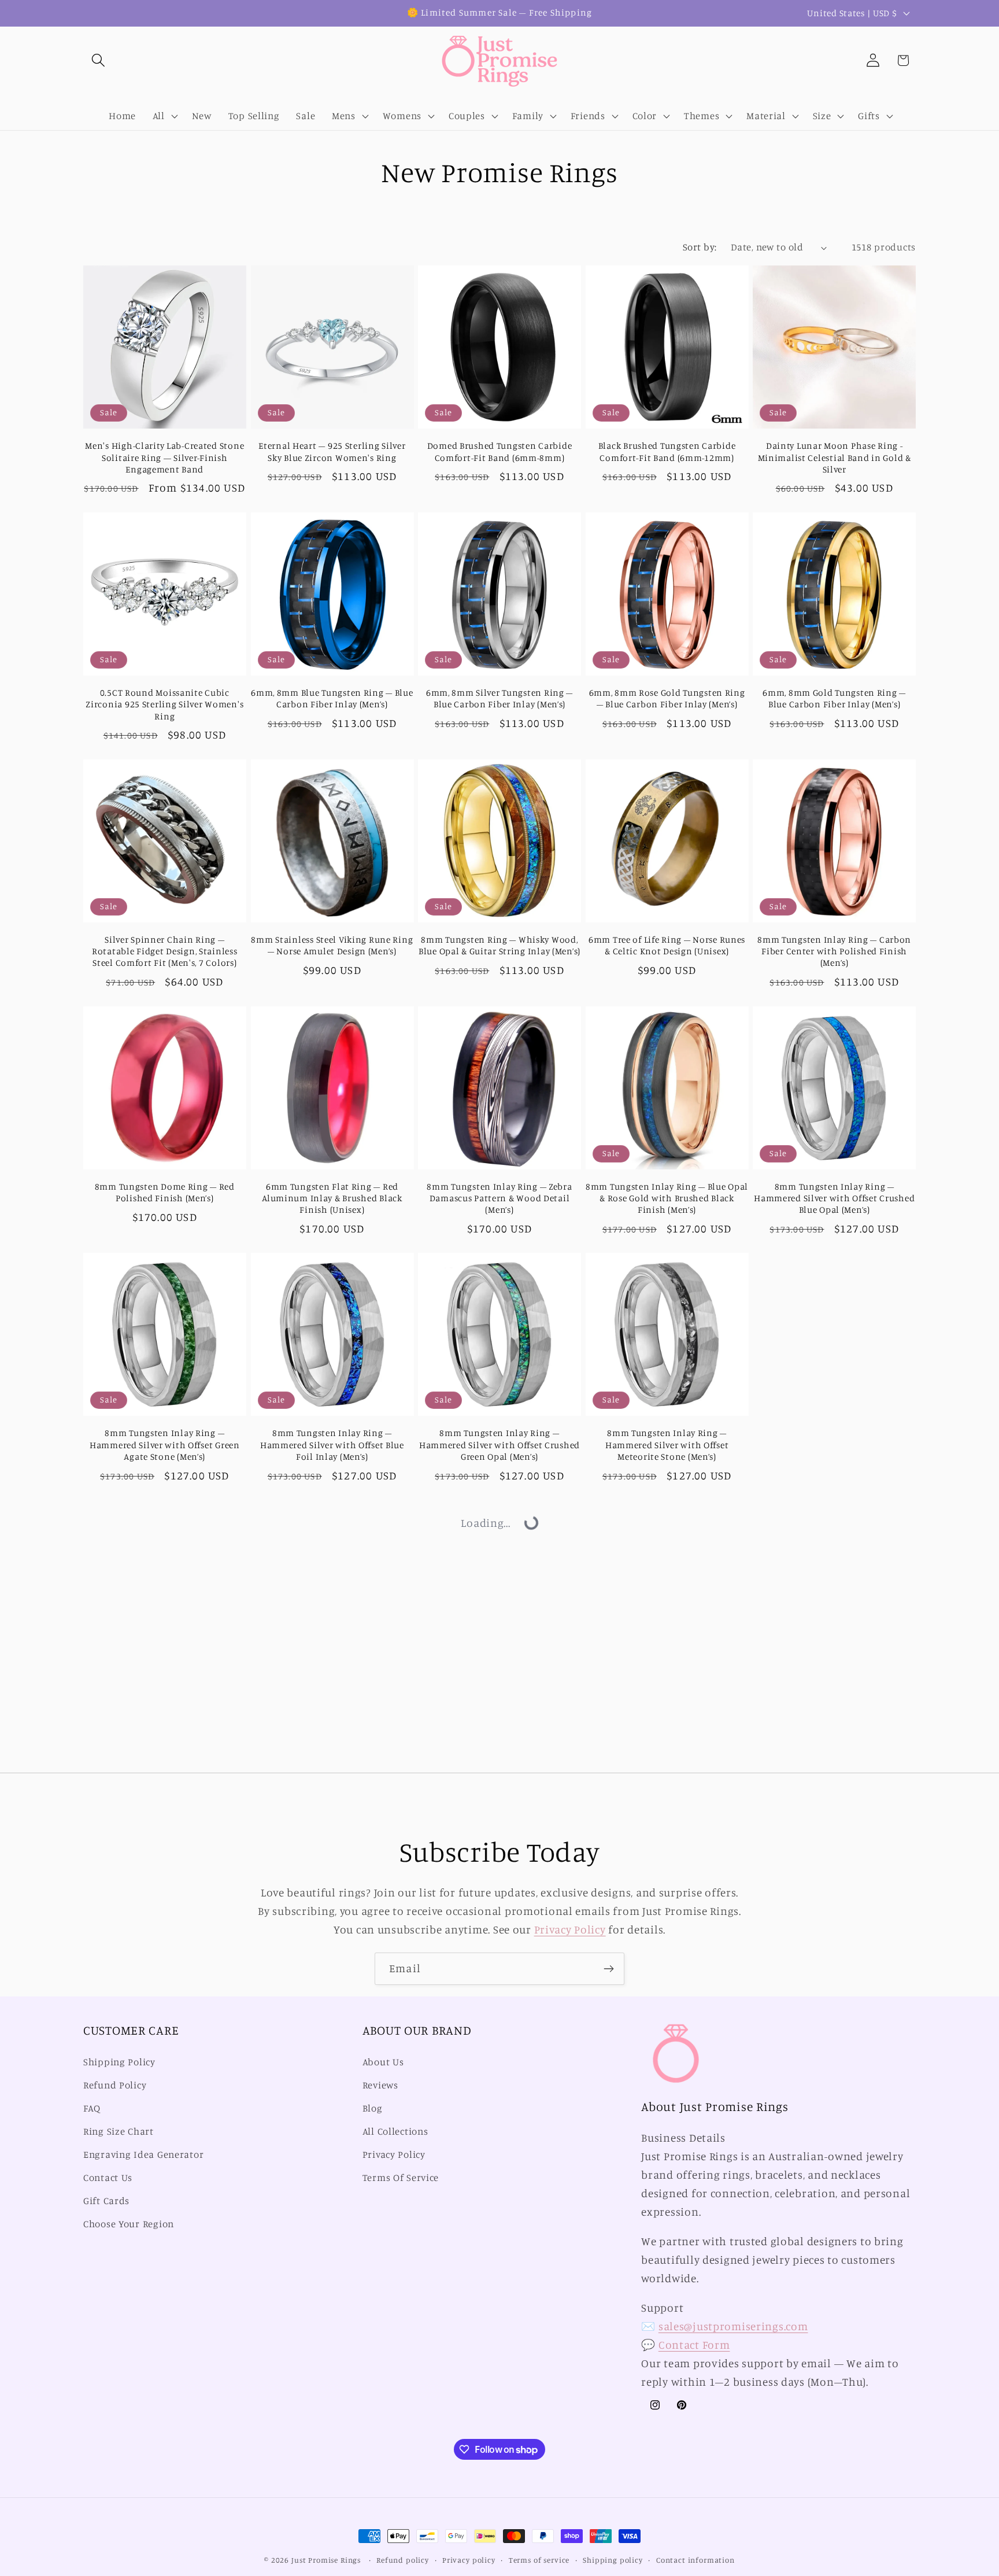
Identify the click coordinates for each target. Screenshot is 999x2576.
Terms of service (539, 2560)
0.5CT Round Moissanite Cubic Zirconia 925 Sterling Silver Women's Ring (164, 704)
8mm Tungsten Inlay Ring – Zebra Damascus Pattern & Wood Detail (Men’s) (499, 1198)
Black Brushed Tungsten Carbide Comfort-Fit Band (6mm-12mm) (667, 451)
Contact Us (108, 2178)
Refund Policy (115, 2086)
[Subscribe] (608, 1969)
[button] (99, 60)
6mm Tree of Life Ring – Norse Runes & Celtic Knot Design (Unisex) (667, 945)
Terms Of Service (401, 2178)
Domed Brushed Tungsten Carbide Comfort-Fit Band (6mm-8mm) (500, 451)
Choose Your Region (129, 2224)
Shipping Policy (119, 2062)
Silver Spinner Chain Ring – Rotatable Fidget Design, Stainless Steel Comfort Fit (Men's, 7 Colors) (164, 951)
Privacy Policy (570, 1929)
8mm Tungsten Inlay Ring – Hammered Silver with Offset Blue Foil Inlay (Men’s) (332, 1445)
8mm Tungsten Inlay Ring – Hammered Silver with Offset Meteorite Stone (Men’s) (667, 1445)
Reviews (380, 2086)
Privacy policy (469, 2560)
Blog (373, 2109)
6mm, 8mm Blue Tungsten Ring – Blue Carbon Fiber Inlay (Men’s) (332, 698)
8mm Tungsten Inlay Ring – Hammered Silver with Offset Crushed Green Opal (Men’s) (499, 1445)
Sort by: (700, 247)
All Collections (395, 2131)
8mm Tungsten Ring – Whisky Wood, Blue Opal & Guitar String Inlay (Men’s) (499, 945)
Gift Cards (106, 2201)
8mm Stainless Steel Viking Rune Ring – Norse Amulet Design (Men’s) (332, 945)
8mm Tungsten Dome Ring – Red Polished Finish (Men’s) (165, 1192)
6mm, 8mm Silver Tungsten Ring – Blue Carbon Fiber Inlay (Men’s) (499, 698)
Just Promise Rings (326, 2560)
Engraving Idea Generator (143, 2154)
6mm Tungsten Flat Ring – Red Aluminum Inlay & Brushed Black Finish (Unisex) (332, 1198)
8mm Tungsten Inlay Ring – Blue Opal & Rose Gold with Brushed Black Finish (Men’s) (667, 1198)
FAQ (92, 2109)
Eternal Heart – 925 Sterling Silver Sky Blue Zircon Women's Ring (332, 451)
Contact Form (694, 2345)
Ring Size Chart (119, 2131)
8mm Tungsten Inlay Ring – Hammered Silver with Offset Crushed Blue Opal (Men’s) (834, 1198)
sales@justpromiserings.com (733, 2327)
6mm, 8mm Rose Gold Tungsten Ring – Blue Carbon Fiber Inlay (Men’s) (667, 698)
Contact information (695, 2560)
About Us (383, 2062)
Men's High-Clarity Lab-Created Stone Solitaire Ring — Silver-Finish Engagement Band (164, 457)
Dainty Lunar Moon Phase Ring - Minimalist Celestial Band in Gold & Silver (835, 457)
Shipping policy (613, 2560)
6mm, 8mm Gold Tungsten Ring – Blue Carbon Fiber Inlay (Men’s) (834, 698)
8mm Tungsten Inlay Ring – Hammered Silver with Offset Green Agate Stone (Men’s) (165, 1445)
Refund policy (403, 2560)
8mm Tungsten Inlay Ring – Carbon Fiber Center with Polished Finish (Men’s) (834, 951)
